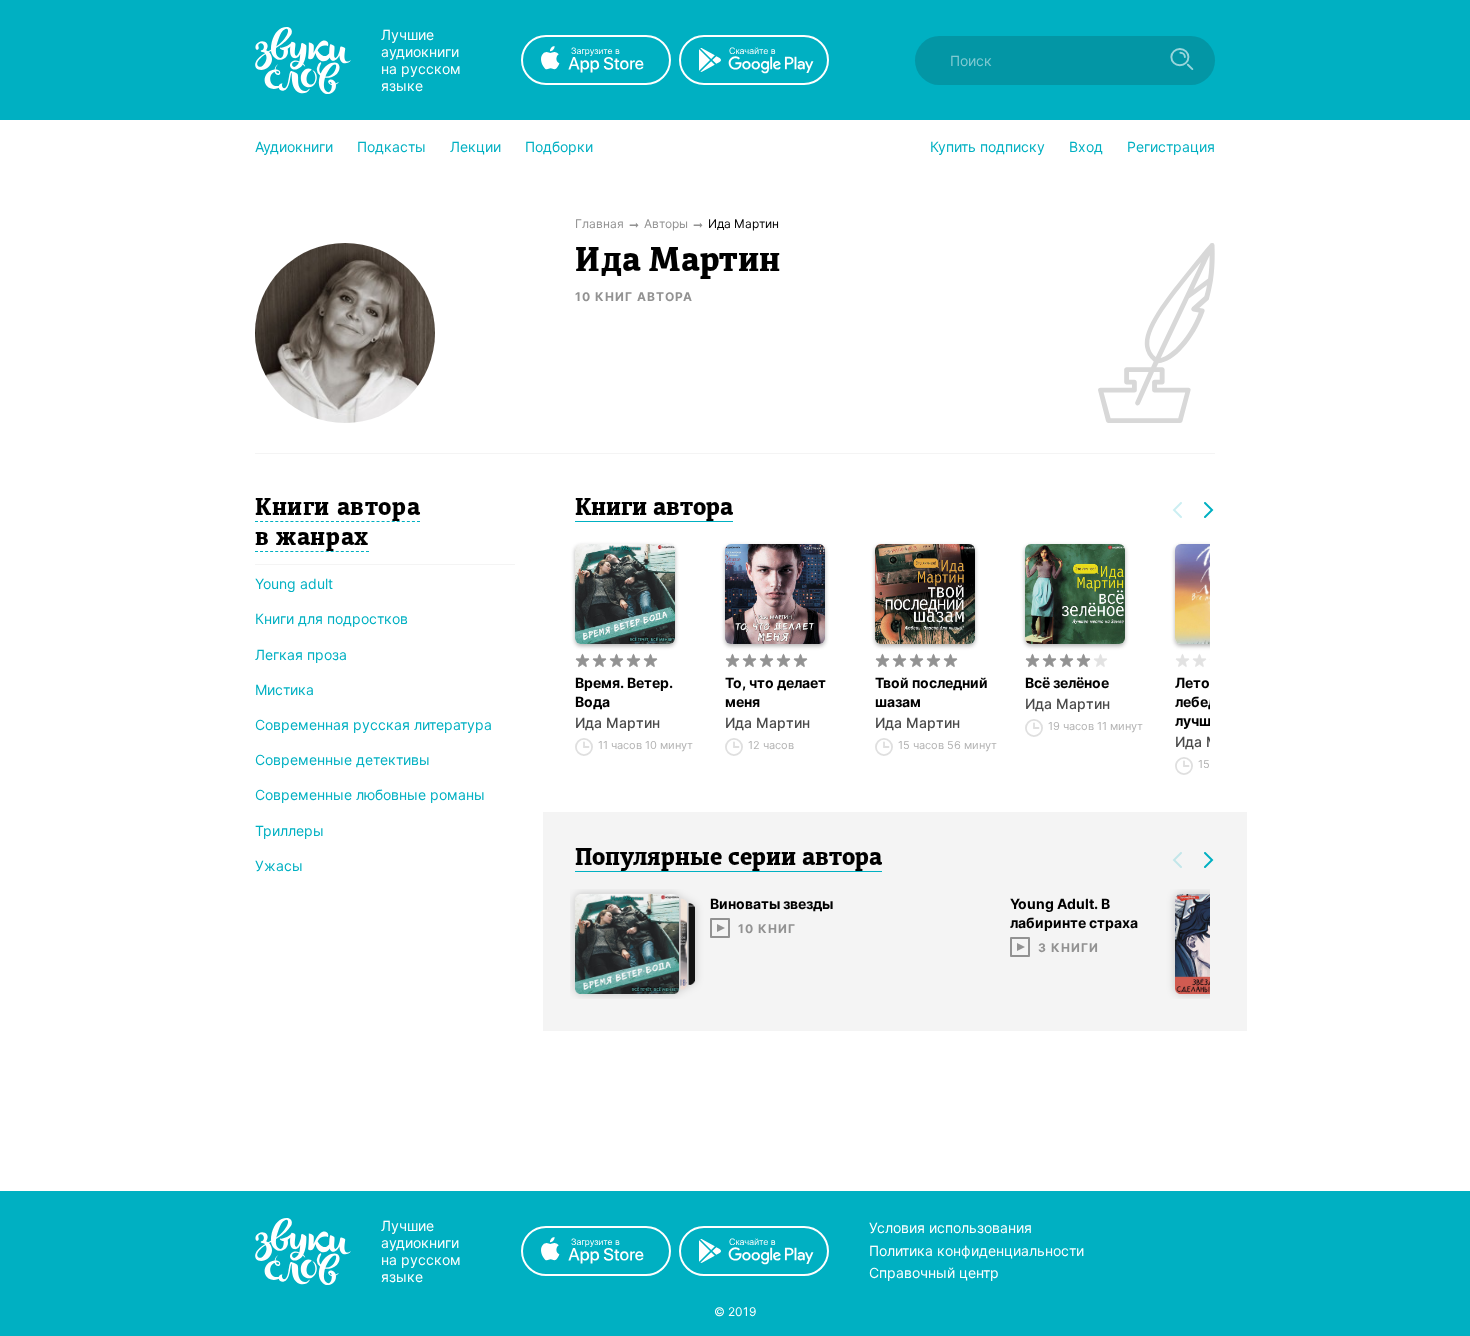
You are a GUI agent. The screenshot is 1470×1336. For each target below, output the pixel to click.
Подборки (559, 146)
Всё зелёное (1067, 682)
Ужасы (279, 865)
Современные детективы (342, 759)
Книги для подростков (331, 618)
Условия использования (950, 1227)
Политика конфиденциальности (976, 1250)
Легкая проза (301, 654)
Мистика (284, 689)
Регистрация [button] (1171, 146)
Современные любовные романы (370, 794)
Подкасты (391, 146)
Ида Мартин (617, 722)
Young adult (294, 583)
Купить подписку (987, 146)
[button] (294, 147)
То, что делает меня (775, 692)
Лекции (475, 146)
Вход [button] (1086, 146)
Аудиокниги (294, 146)
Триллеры (289, 830)
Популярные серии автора (728, 859)
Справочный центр (934, 1272)
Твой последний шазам (931, 692)
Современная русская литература (373, 724)
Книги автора (654, 509)
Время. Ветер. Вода (624, 692)
